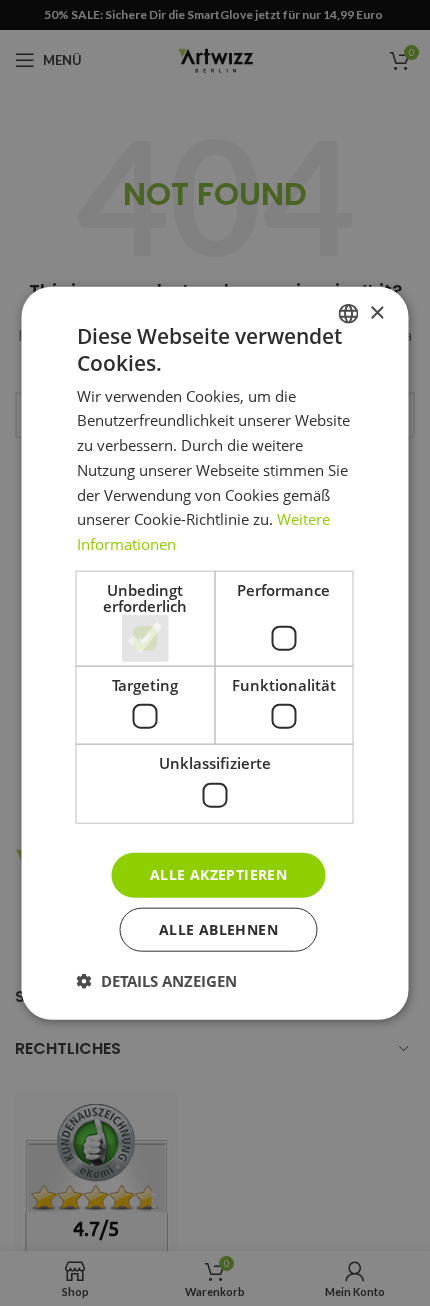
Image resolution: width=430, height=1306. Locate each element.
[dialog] (215, 653)
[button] (157, 980)
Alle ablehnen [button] (218, 928)
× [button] (376, 312)
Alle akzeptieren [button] (218, 874)
